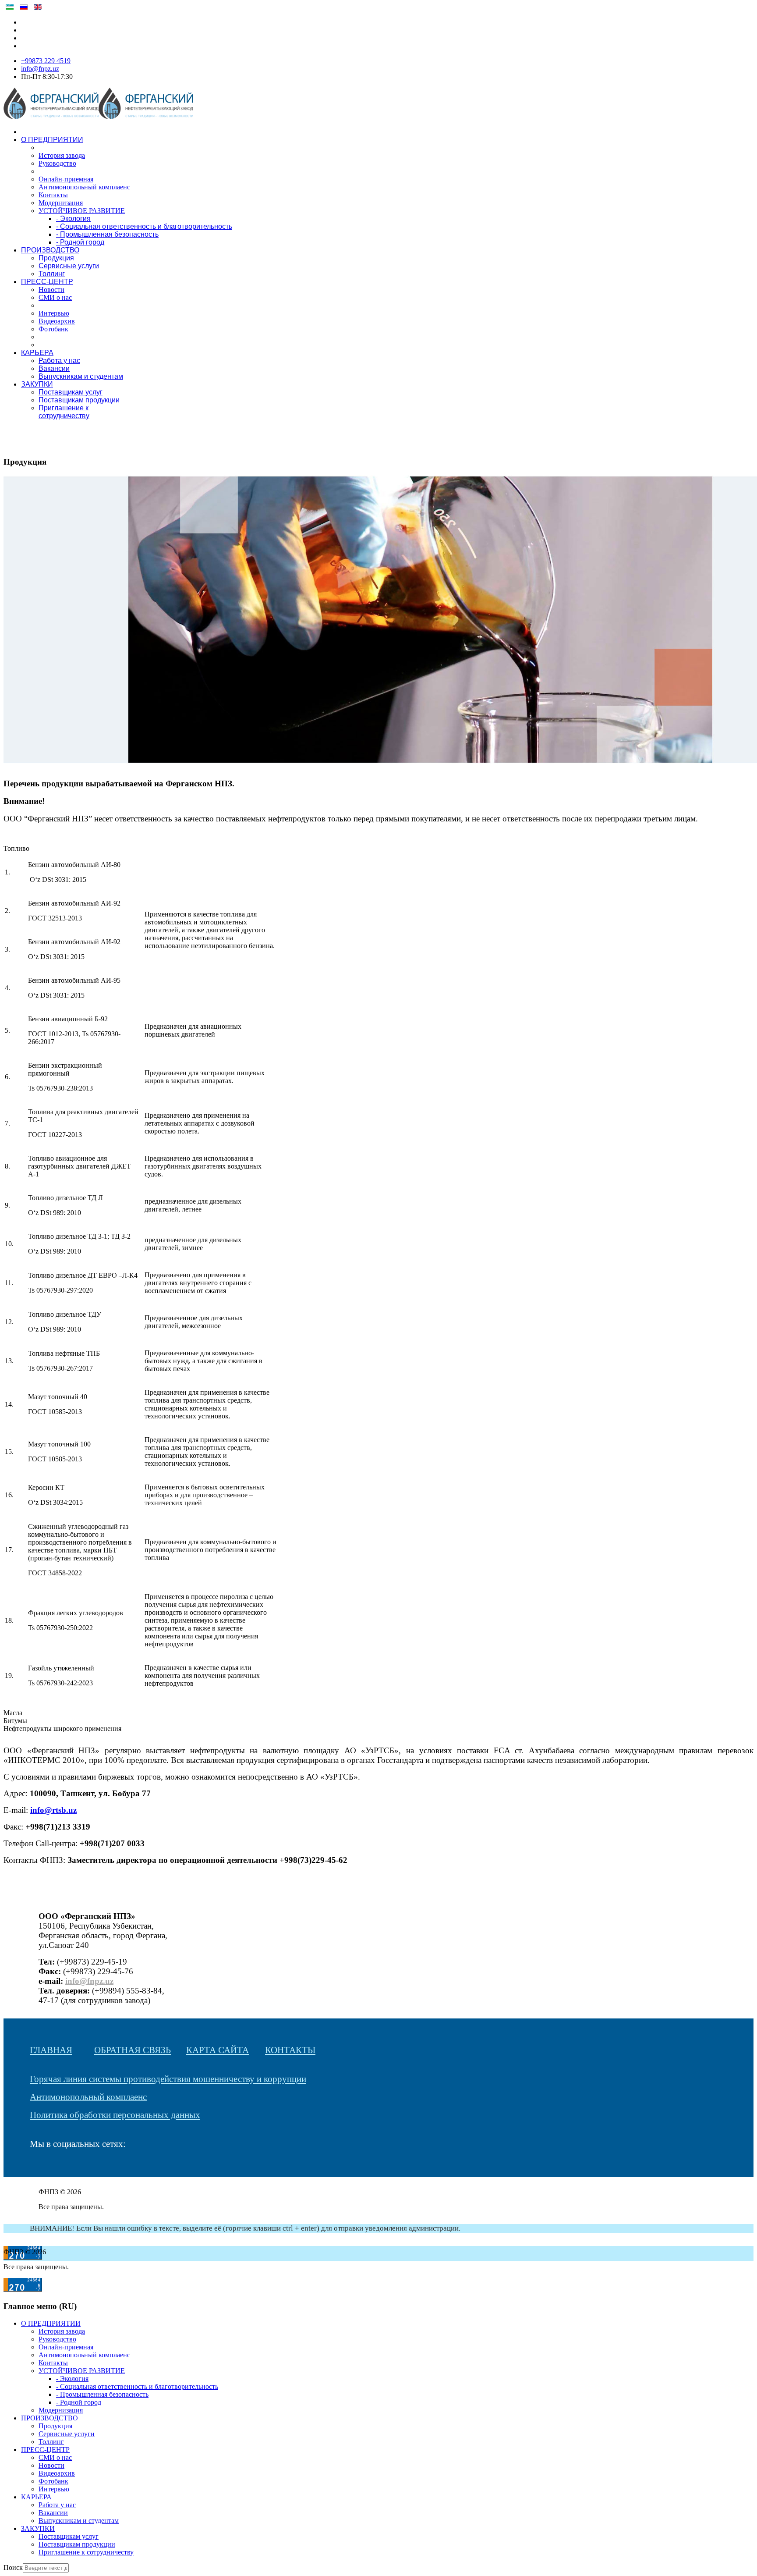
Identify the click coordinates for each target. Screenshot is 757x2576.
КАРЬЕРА (37, 353)
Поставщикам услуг (71, 392)
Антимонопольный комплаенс (84, 187)
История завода (62, 155)
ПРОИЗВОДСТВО (50, 250)
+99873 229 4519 (46, 61)
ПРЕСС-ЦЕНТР (47, 282)
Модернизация (61, 203)
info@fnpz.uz (40, 69)
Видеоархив (57, 321)
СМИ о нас (55, 297)
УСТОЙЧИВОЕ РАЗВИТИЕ (82, 211)
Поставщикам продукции (79, 400)
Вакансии (54, 368)
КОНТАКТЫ (290, 2050)
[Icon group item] (34, 2169)
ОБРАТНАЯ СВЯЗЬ (133, 2050)
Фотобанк (53, 329)
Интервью (54, 313)
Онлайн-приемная (66, 179)
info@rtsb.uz (53, 1810)
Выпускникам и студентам (81, 376)
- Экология (73, 219)
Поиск (13, 2567)
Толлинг (52, 274)
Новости (51, 290)
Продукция (56, 258)
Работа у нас (59, 361)
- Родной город (80, 242)
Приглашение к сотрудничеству (64, 412)
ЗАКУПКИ (37, 384)
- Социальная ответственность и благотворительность (144, 226)
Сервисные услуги (69, 266)
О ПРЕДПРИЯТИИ (52, 140)
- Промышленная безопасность (107, 234)
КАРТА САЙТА (218, 2050)
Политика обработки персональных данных (115, 2115)
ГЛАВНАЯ (51, 2050)
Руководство (57, 163)
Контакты (53, 195)
